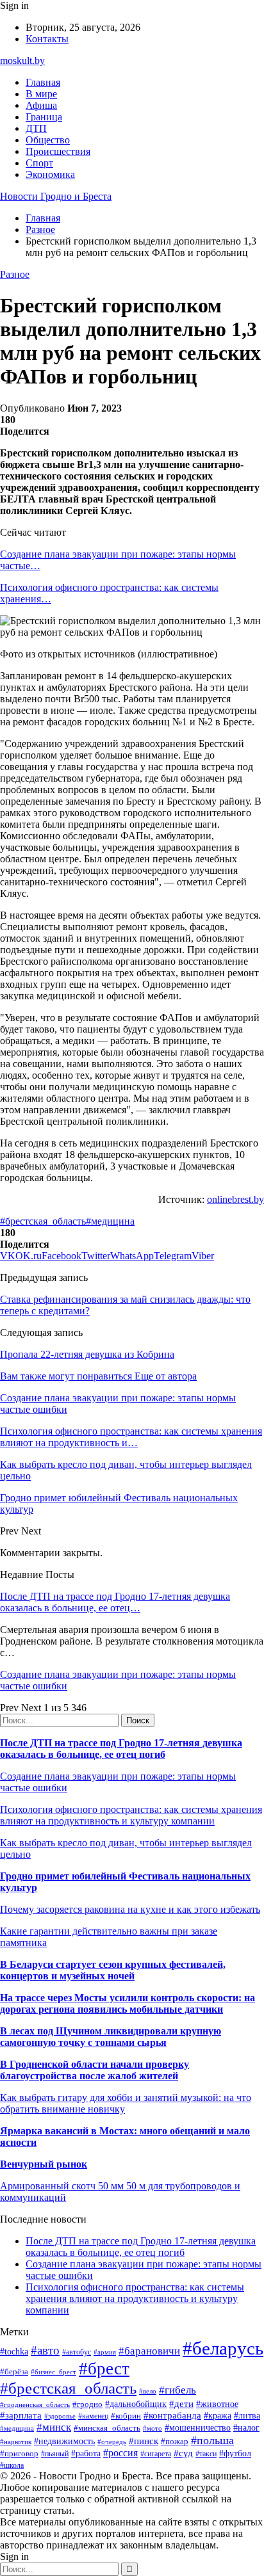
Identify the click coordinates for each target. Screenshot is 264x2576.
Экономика (50, 174)
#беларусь (223, 2348)
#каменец (93, 2416)
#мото (153, 2428)
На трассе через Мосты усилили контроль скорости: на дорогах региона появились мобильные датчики (128, 2003)
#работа (86, 2453)
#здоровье (60, 2416)
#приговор (19, 2453)
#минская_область (107, 2428)
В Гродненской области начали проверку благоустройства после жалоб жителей (95, 2070)
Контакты (47, 39)
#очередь (112, 2442)
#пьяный (55, 2454)
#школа (12, 2465)
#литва (247, 2416)
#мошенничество (198, 2427)
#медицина (110, 1221)
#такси (206, 2454)
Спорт (39, 163)
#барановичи (149, 2351)
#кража (218, 2416)
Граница (44, 117)
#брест (104, 2369)
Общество (48, 140)
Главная (43, 82)
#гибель (177, 2390)
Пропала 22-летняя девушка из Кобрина (87, 1354)
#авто (45, 2350)
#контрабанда (172, 2415)
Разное (15, 274)
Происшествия (58, 151)
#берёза (14, 2371)
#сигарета (156, 2454)
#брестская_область (43, 1221)
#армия (105, 2352)
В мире (41, 94)
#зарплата (21, 2415)
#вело (148, 2391)
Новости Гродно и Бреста (56, 196)
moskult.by (22, 60)
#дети (181, 2403)
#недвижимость (64, 2441)
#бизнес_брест (54, 2372)
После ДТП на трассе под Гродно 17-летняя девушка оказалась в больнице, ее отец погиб (121, 1749)
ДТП (36, 128)
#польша (212, 2440)
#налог (246, 2428)
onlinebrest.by (235, 1199)
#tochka (14, 2351)
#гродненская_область (35, 2404)
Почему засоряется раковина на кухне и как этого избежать (130, 1909)
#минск (54, 2427)
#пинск (144, 2441)
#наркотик (16, 2442)
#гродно (87, 2404)
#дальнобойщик (136, 2404)
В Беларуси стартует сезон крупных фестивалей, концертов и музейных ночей (113, 1970)
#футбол (235, 2453)
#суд (183, 2453)
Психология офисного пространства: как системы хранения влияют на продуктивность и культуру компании (131, 1815)
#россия (120, 2453)
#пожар (175, 2441)
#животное (217, 2404)
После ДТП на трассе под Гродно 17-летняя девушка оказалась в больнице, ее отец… (115, 1602)
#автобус (77, 2352)
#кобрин (126, 2416)
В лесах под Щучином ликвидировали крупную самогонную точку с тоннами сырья (111, 2037)
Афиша (41, 105)
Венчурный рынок (44, 2164)
